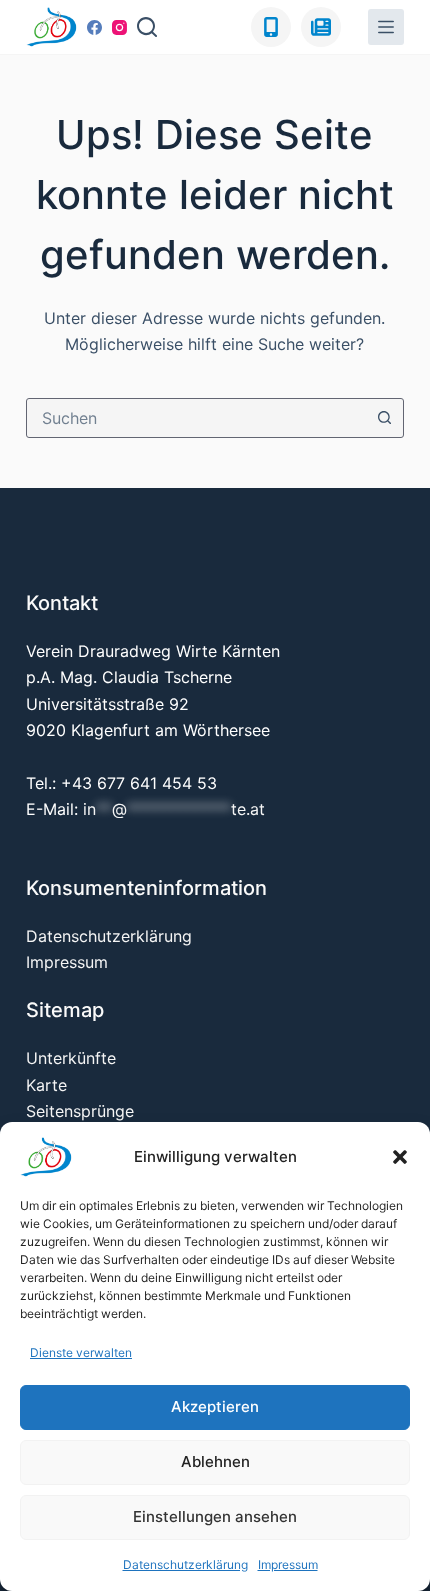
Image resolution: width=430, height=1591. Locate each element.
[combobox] (196, 418)
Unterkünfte (71, 1058)
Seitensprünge (80, 1111)
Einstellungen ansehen (215, 1516)
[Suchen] (147, 27)
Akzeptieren (215, 1406)
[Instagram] (119, 27)
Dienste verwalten (81, 1352)
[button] (400, 1157)
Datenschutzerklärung (185, 1564)
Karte (46, 1085)
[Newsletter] (321, 27)
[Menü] (386, 27)
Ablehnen (215, 1461)
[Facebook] (94, 27)
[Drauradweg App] (271, 27)
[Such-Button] (384, 418)
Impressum (288, 1564)
